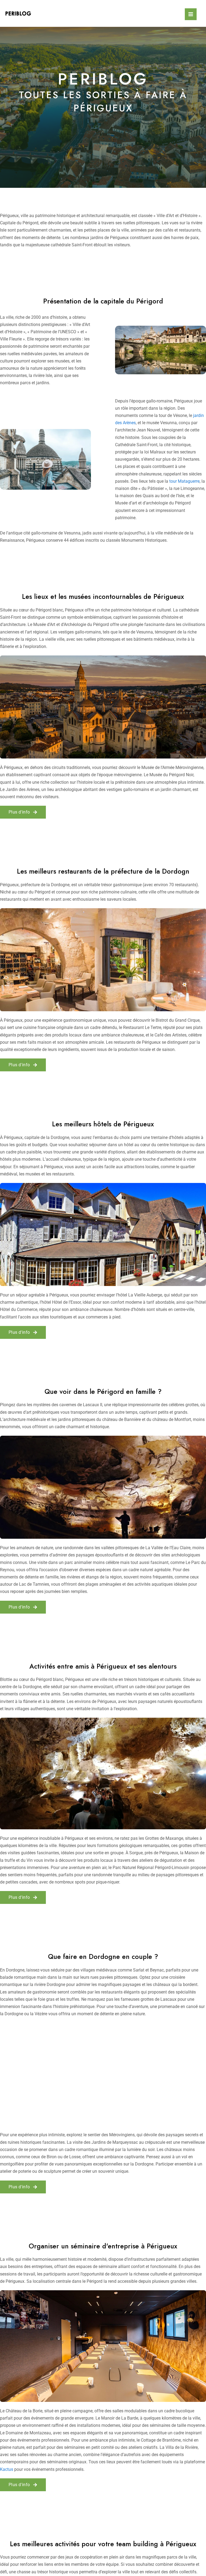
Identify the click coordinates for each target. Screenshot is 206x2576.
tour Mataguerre (184, 481)
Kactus (7, 2469)
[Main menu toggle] (191, 14)
